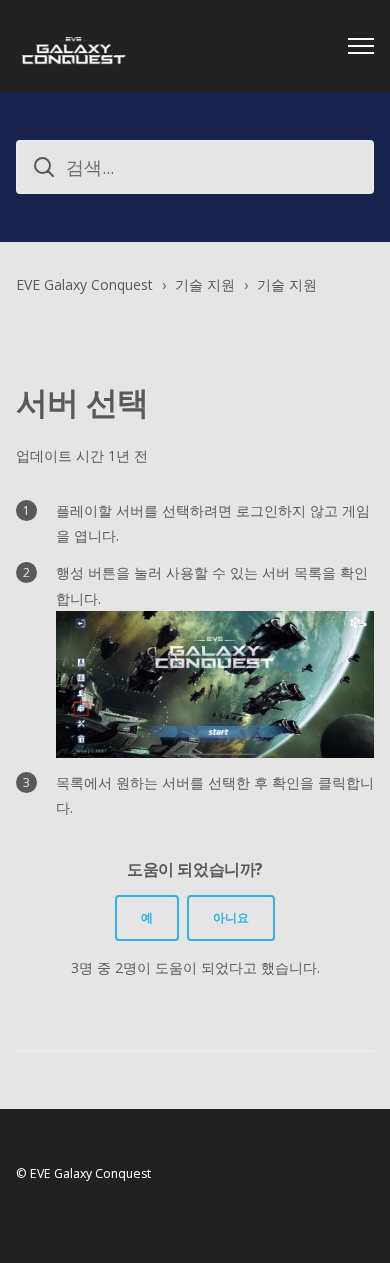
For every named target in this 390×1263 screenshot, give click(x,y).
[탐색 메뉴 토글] (361, 46)
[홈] (73, 46)
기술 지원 (205, 284)
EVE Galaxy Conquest (84, 284)
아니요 (231, 917)
